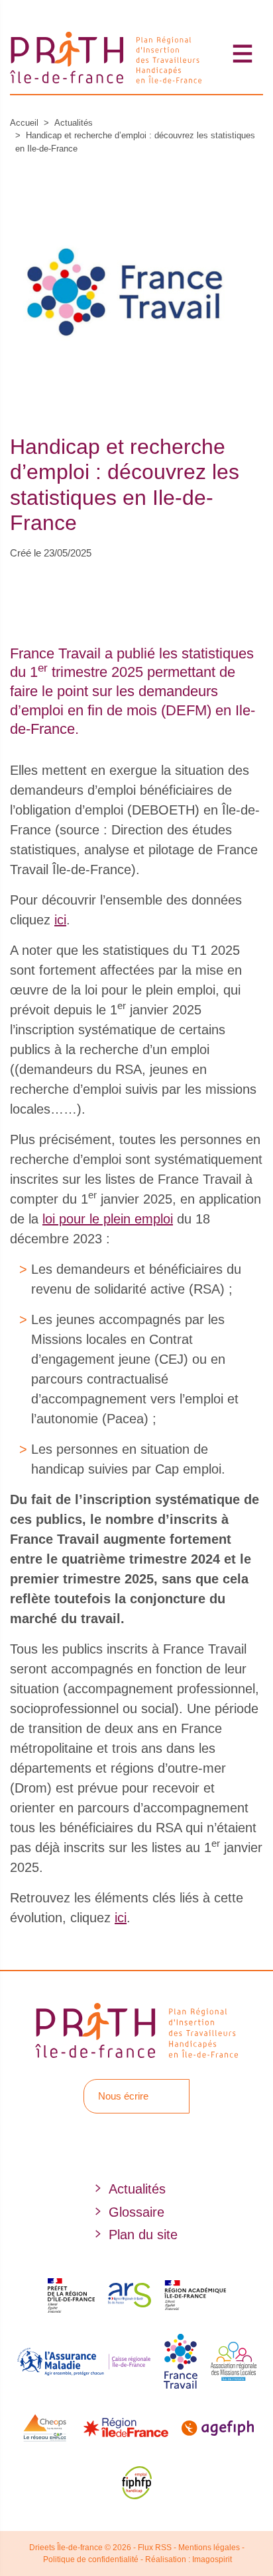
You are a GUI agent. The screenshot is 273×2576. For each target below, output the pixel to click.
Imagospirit (212, 2559)
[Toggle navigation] (243, 53)
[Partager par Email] (97, 582)
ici (60, 920)
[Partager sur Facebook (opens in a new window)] (16, 582)
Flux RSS (155, 2548)
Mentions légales (209, 2548)
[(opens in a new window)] (120, 2145)
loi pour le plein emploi (108, 1219)
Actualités (74, 123)
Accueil (24, 123)
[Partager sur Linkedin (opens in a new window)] (70, 582)
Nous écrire (123, 2096)
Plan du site (143, 2235)
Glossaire (136, 2212)
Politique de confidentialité (91, 2559)
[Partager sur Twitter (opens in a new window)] (43, 582)
